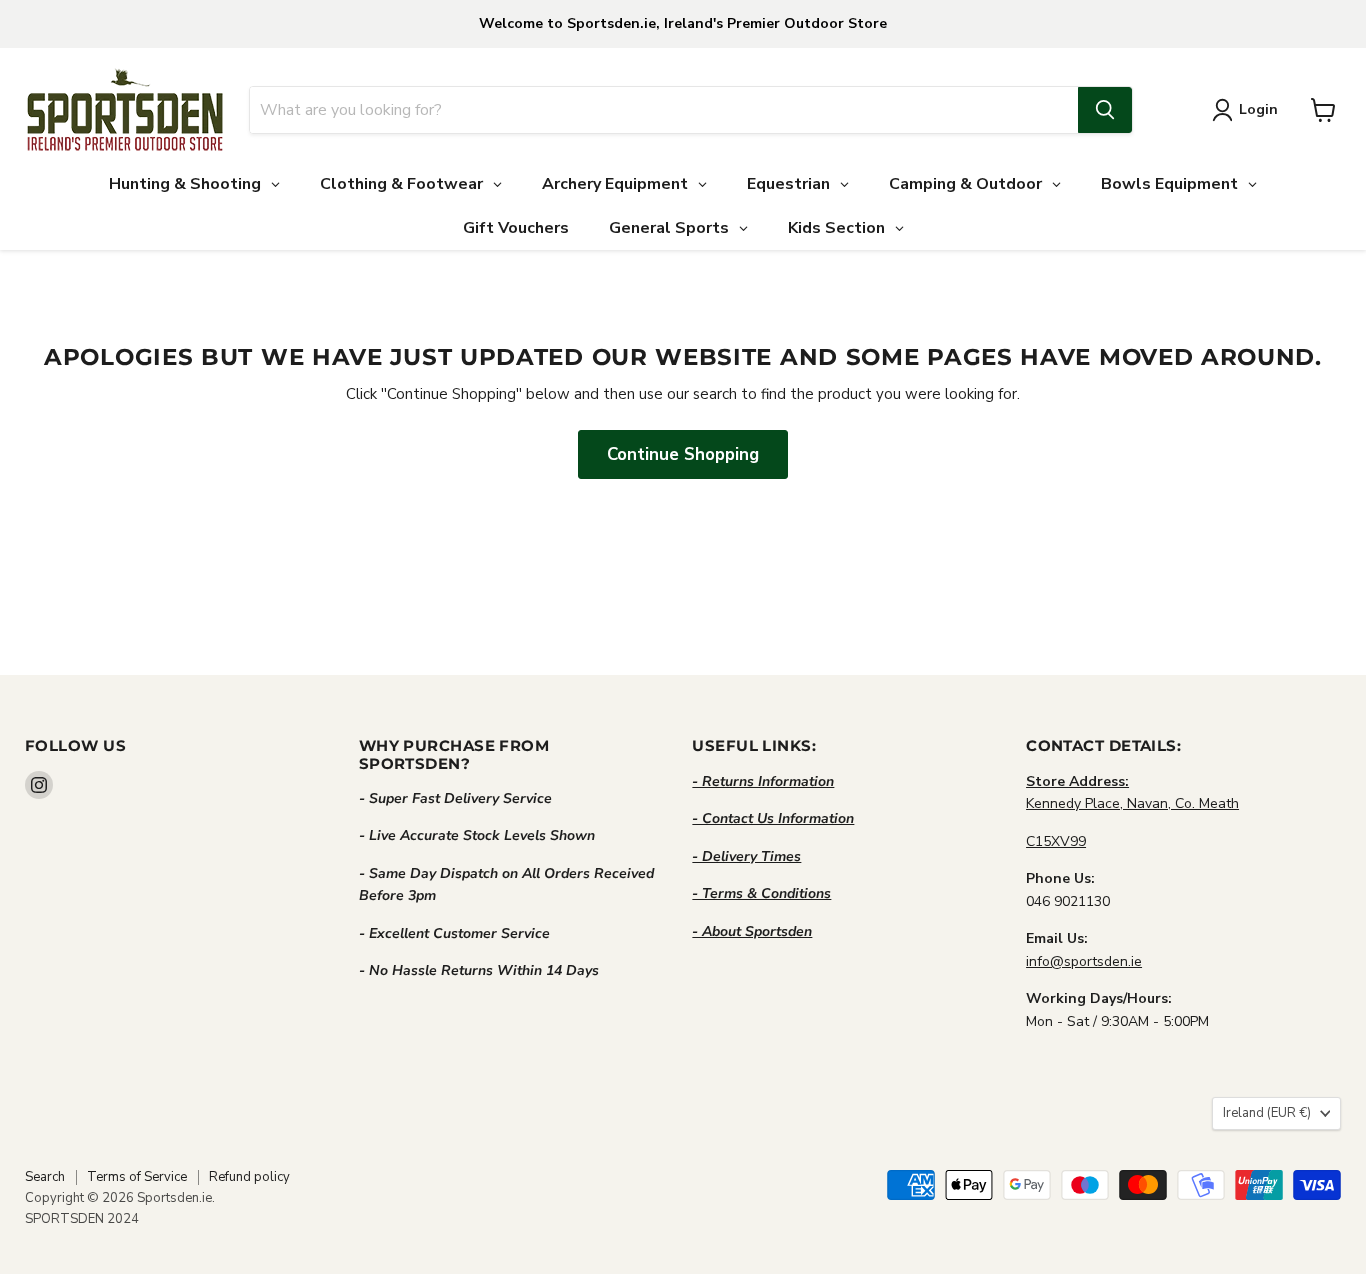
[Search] (1105, 110)
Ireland (1267, 1113)
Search (45, 1177)
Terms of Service (137, 1177)
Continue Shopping (683, 454)
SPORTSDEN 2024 (82, 1219)
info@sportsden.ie (1084, 961)
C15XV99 (1056, 841)
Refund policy (249, 1177)
